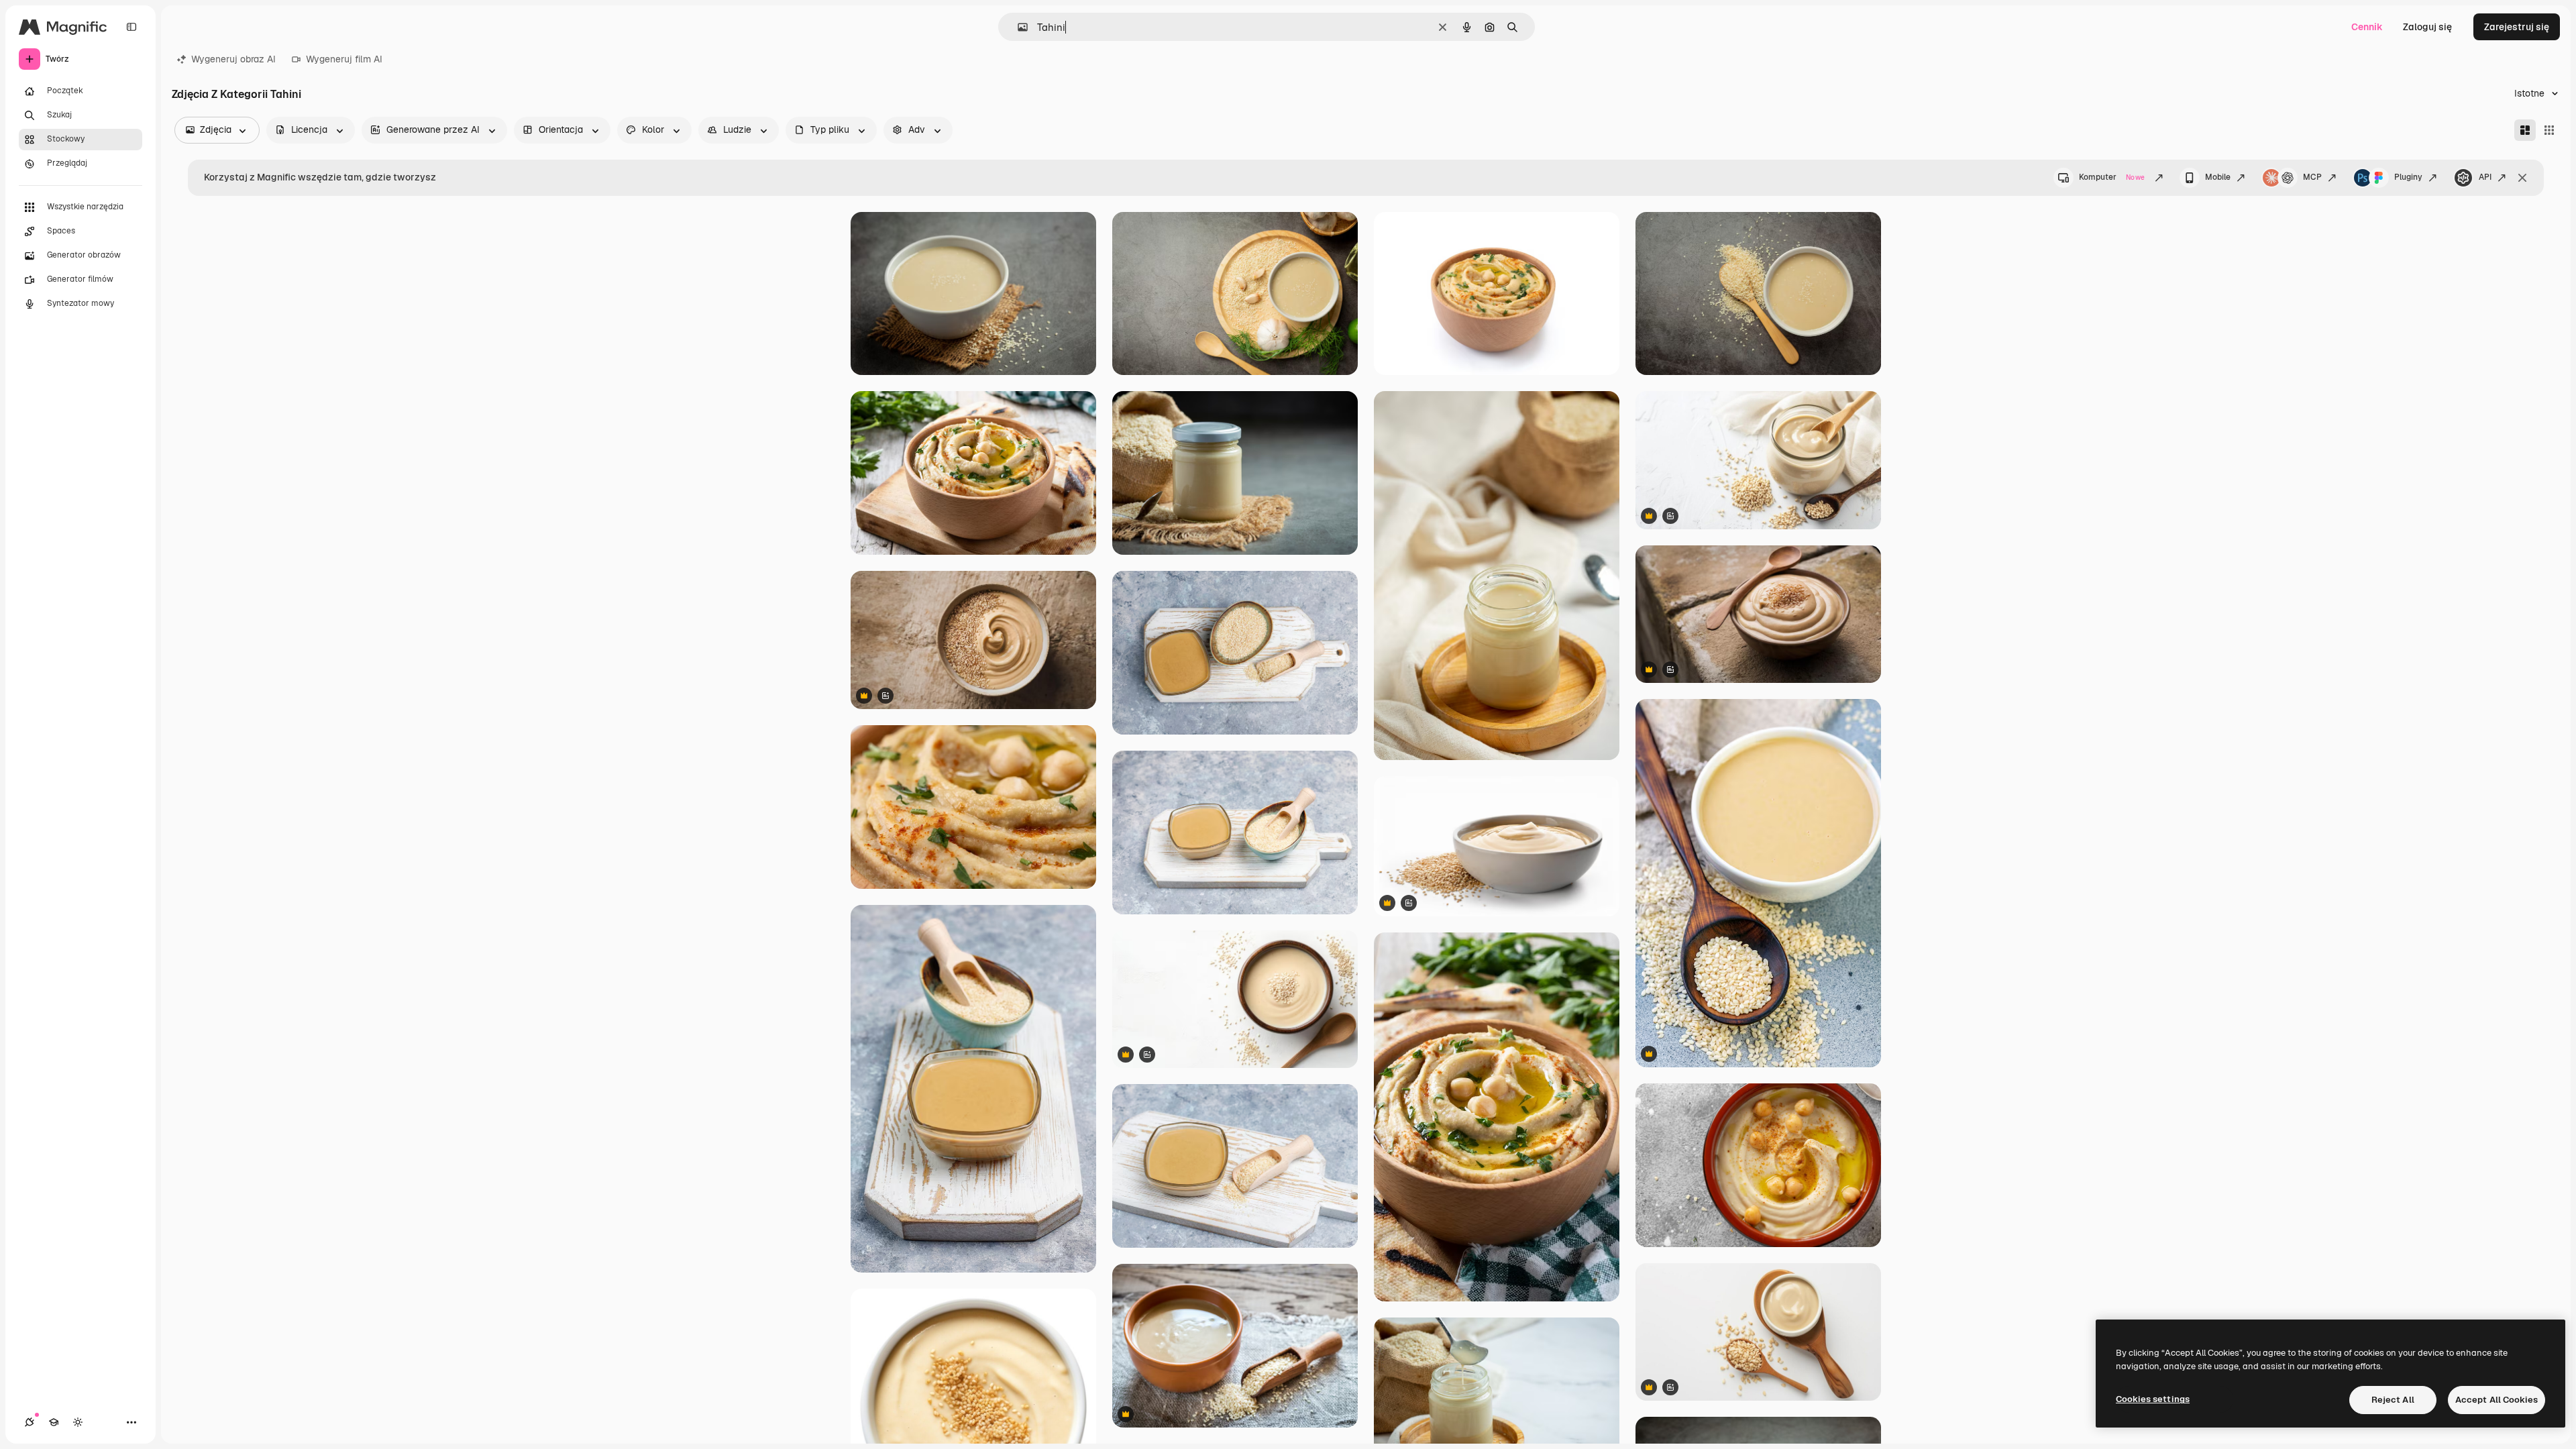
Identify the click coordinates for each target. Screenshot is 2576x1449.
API (2485, 177)
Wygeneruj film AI (344, 59)
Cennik (2367, 27)
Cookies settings (2153, 1399)
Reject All (2393, 1400)
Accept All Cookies (2497, 1400)
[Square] (2549, 130)
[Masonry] (2525, 130)
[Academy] (54, 1422)
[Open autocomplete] (1017, 27)
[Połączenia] (30, 1422)
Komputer (2112, 177)
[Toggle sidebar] (131, 27)
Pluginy (2408, 177)
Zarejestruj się (2517, 27)
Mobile (2218, 177)
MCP (2312, 177)
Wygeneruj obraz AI (233, 59)
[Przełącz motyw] (78, 1422)
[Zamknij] (2522, 178)
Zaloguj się (2427, 27)
